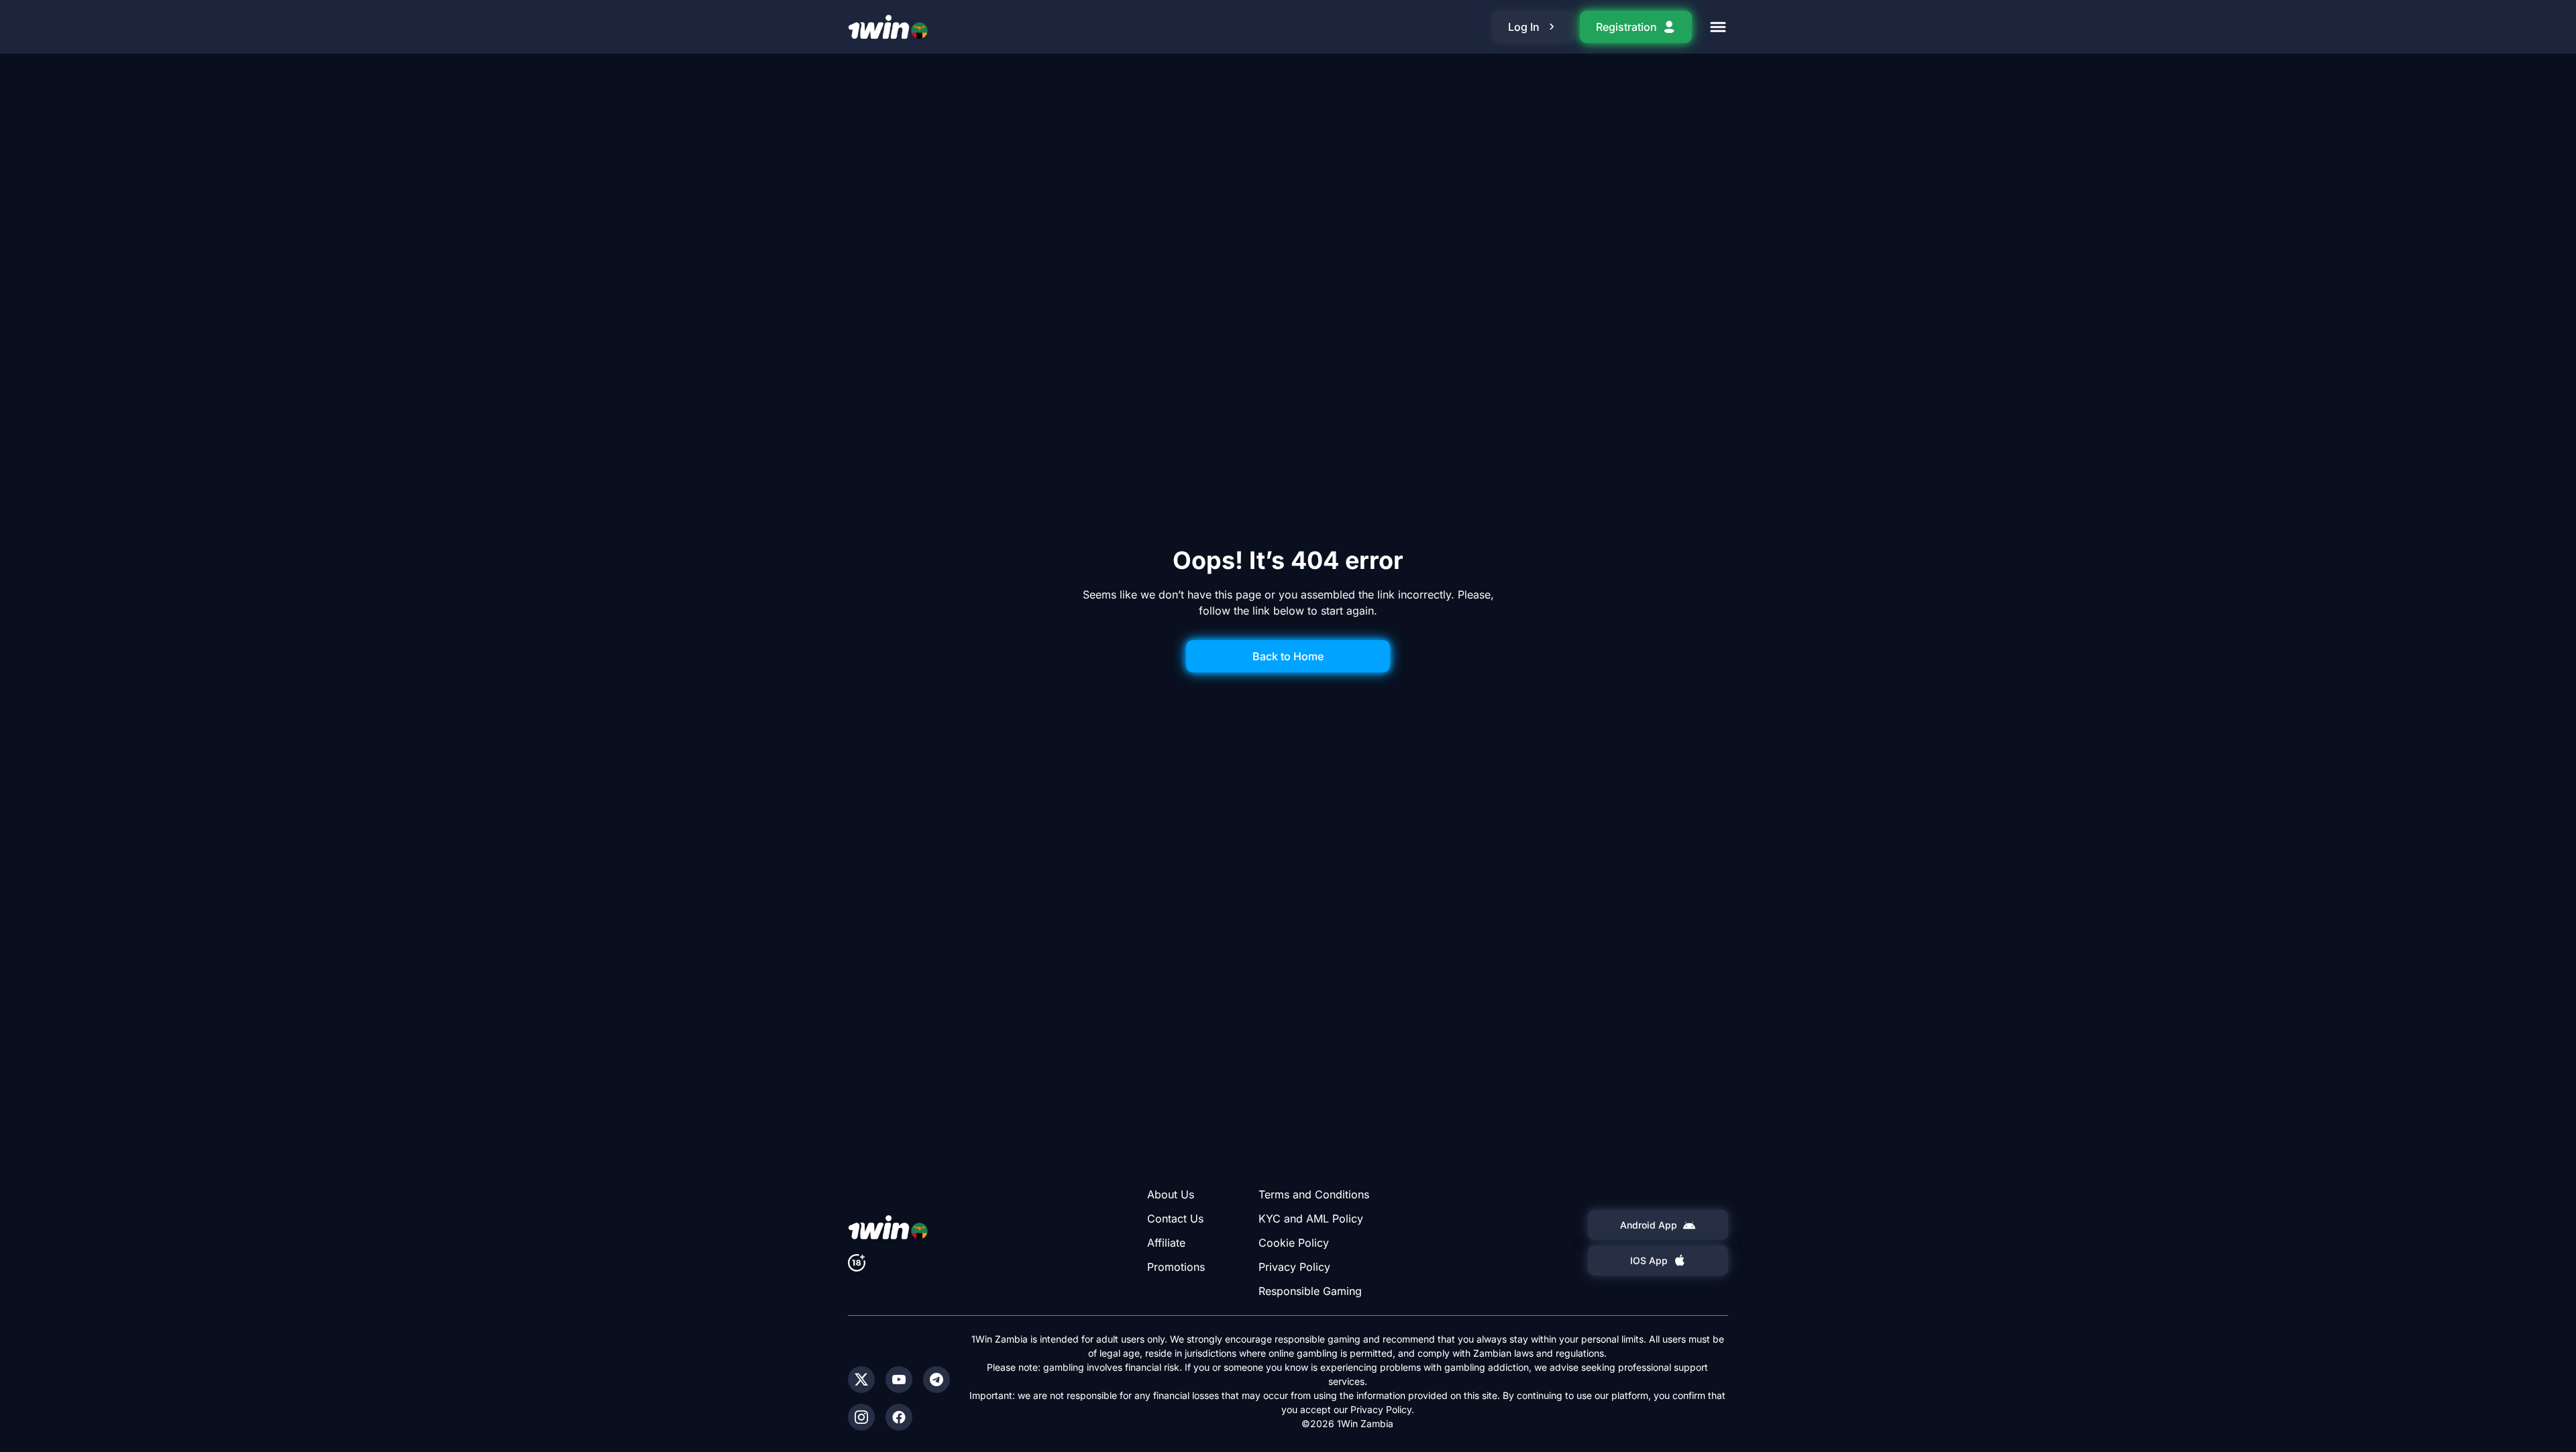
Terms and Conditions (1314, 1194)
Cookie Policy (1294, 1243)
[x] (861, 1380)
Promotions (1176, 1267)
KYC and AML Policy (1311, 1218)
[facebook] (899, 1417)
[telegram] (936, 1380)
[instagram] (861, 1417)
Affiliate (1166, 1243)
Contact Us (1175, 1218)
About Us (1171, 1194)
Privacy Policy (1294, 1267)
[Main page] (888, 27)
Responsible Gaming (1310, 1291)
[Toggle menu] (1718, 27)
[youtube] (899, 1380)
